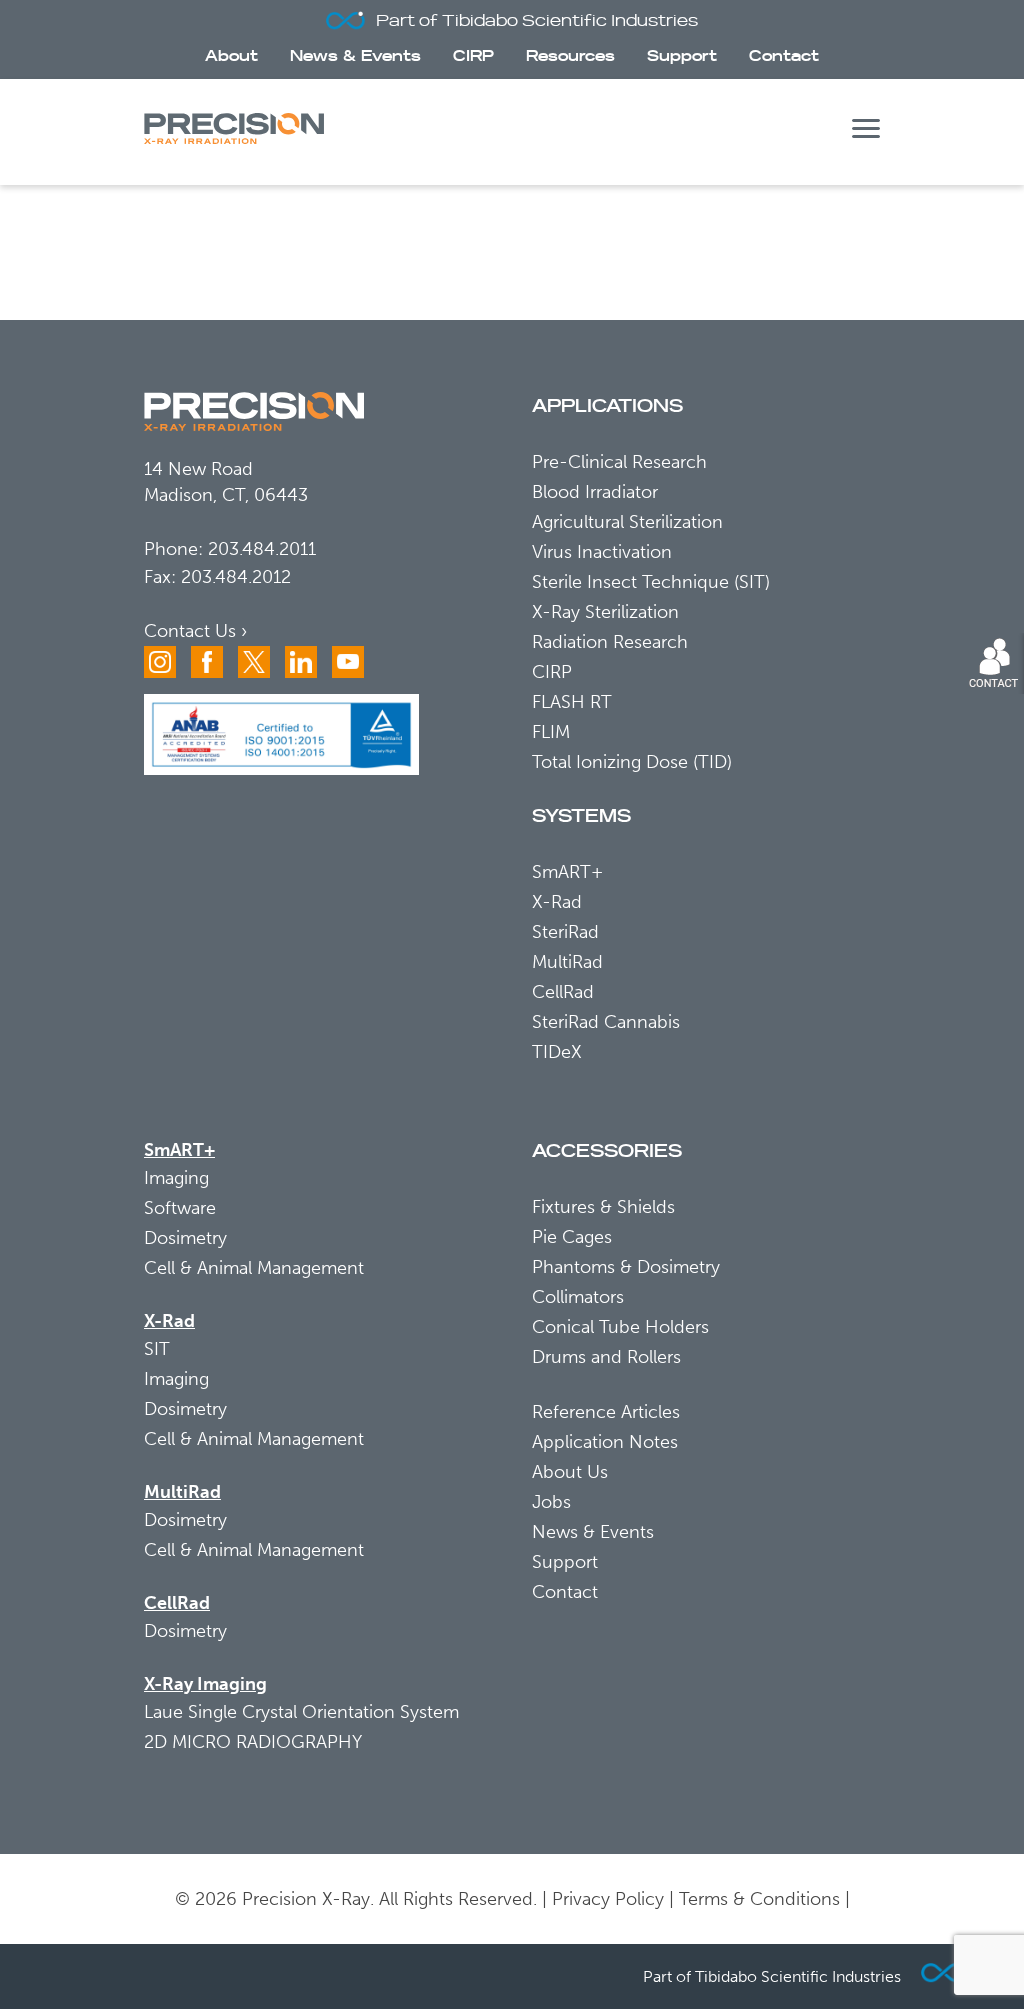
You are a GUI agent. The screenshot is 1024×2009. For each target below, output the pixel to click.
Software (180, 1208)
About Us (570, 1472)
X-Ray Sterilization (605, 612)
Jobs (551, 1502)
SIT (157, 1349)
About (231, 56)
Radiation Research (610, 642)
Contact (784, 56)
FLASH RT (572, 702)
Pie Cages (572, 1237)
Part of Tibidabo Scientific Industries (537, 21)
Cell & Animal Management (254, 1268)
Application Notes (605, 1442)
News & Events (355, 56)
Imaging (176, 1178)
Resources (570, 56)
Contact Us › (195, 631)
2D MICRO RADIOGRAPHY (253, 1742)
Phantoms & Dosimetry (626, 1267)
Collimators (578, 1297)
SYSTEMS (581, 816)
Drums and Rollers (606, 1357)
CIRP (473, 56)
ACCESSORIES (607, 1151)
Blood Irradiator (595, 492)
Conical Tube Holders (620, 1327)
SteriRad (565, 932)
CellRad (563, 992)
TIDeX (557, 1052)
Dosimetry (185, 1238)
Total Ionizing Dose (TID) (632, 762)
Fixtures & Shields (603, 1207)
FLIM (551, 732)
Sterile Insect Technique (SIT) (651, 582)
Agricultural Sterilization (627, 522)
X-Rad (557, 902)
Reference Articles (606, 1412)
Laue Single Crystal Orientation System (301, 1712)
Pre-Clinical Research (619, 462)
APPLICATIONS (607, 406)
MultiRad (567, 962)
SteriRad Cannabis (606, 1022)
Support (682, 56)
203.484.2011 (262, 549)
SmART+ (567, 872)
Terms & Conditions (759, 1899)
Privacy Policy (608, 1899)
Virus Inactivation (602, 552)
